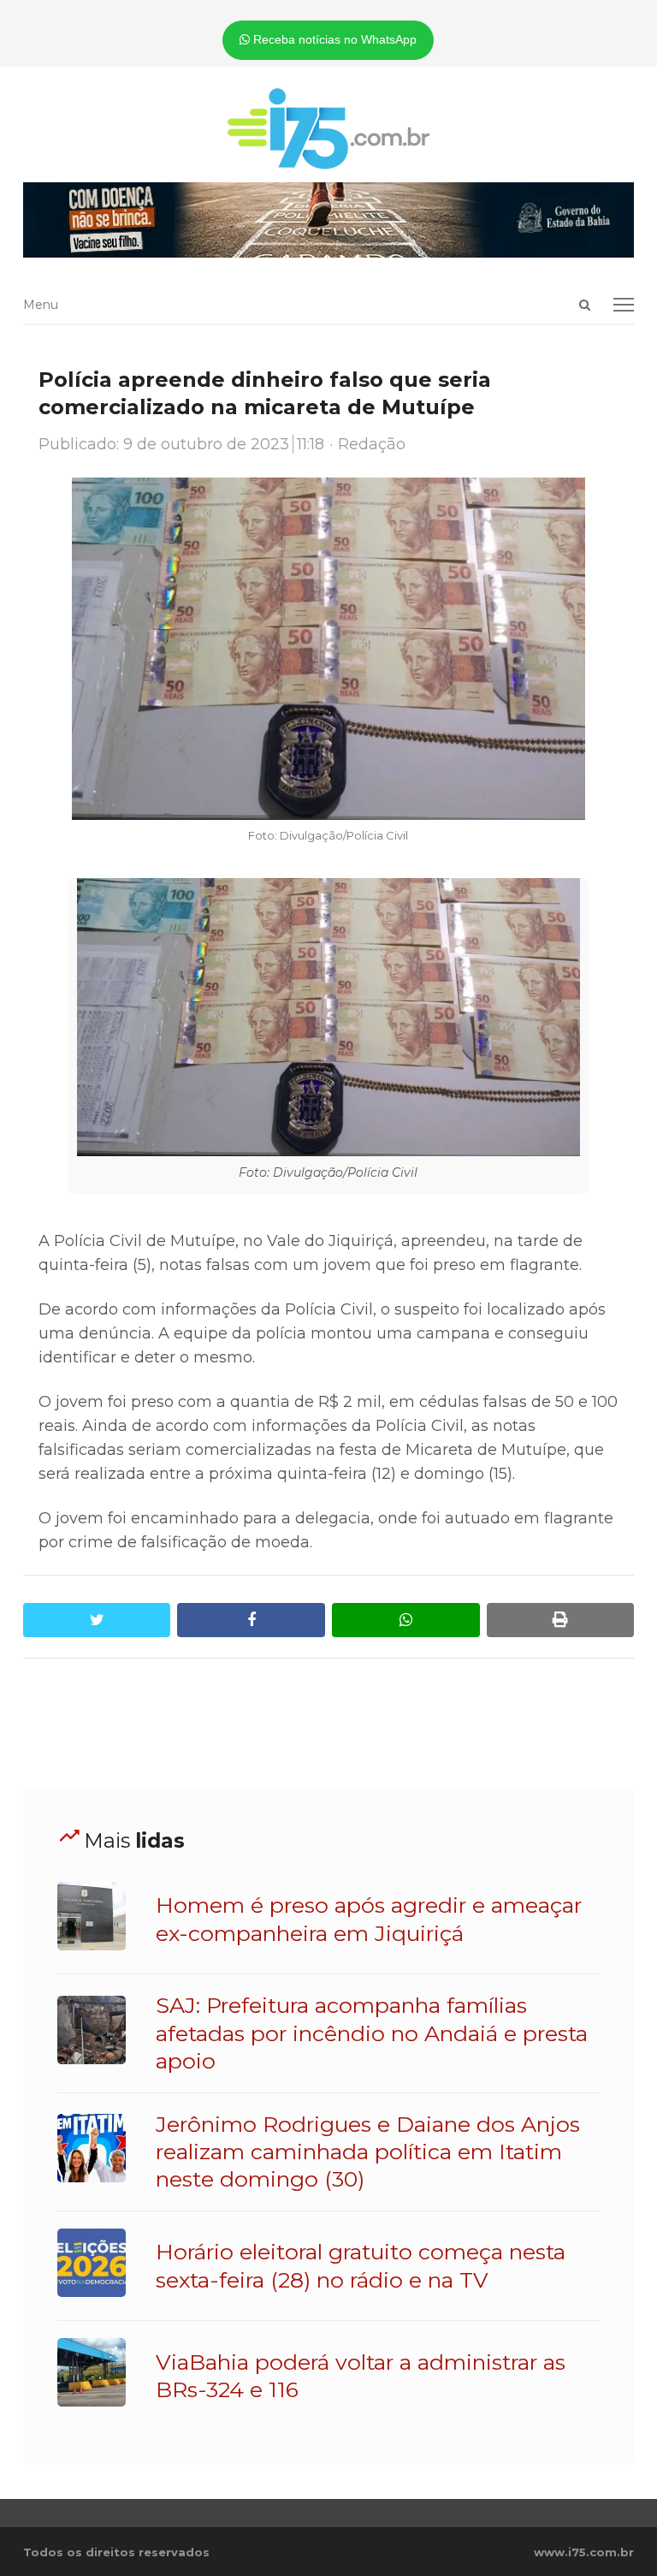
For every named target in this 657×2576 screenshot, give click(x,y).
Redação (372, 444)
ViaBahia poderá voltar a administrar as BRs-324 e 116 (361, 2376)
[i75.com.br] (328, 128)
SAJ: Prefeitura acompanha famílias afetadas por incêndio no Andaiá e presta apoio (372, 2033)
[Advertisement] (334, 1724)
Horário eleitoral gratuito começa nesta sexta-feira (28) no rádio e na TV (361, 2265)
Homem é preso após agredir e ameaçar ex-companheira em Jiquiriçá (369, 1919)
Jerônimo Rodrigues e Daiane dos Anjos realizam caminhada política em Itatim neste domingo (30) (368, 2152)
